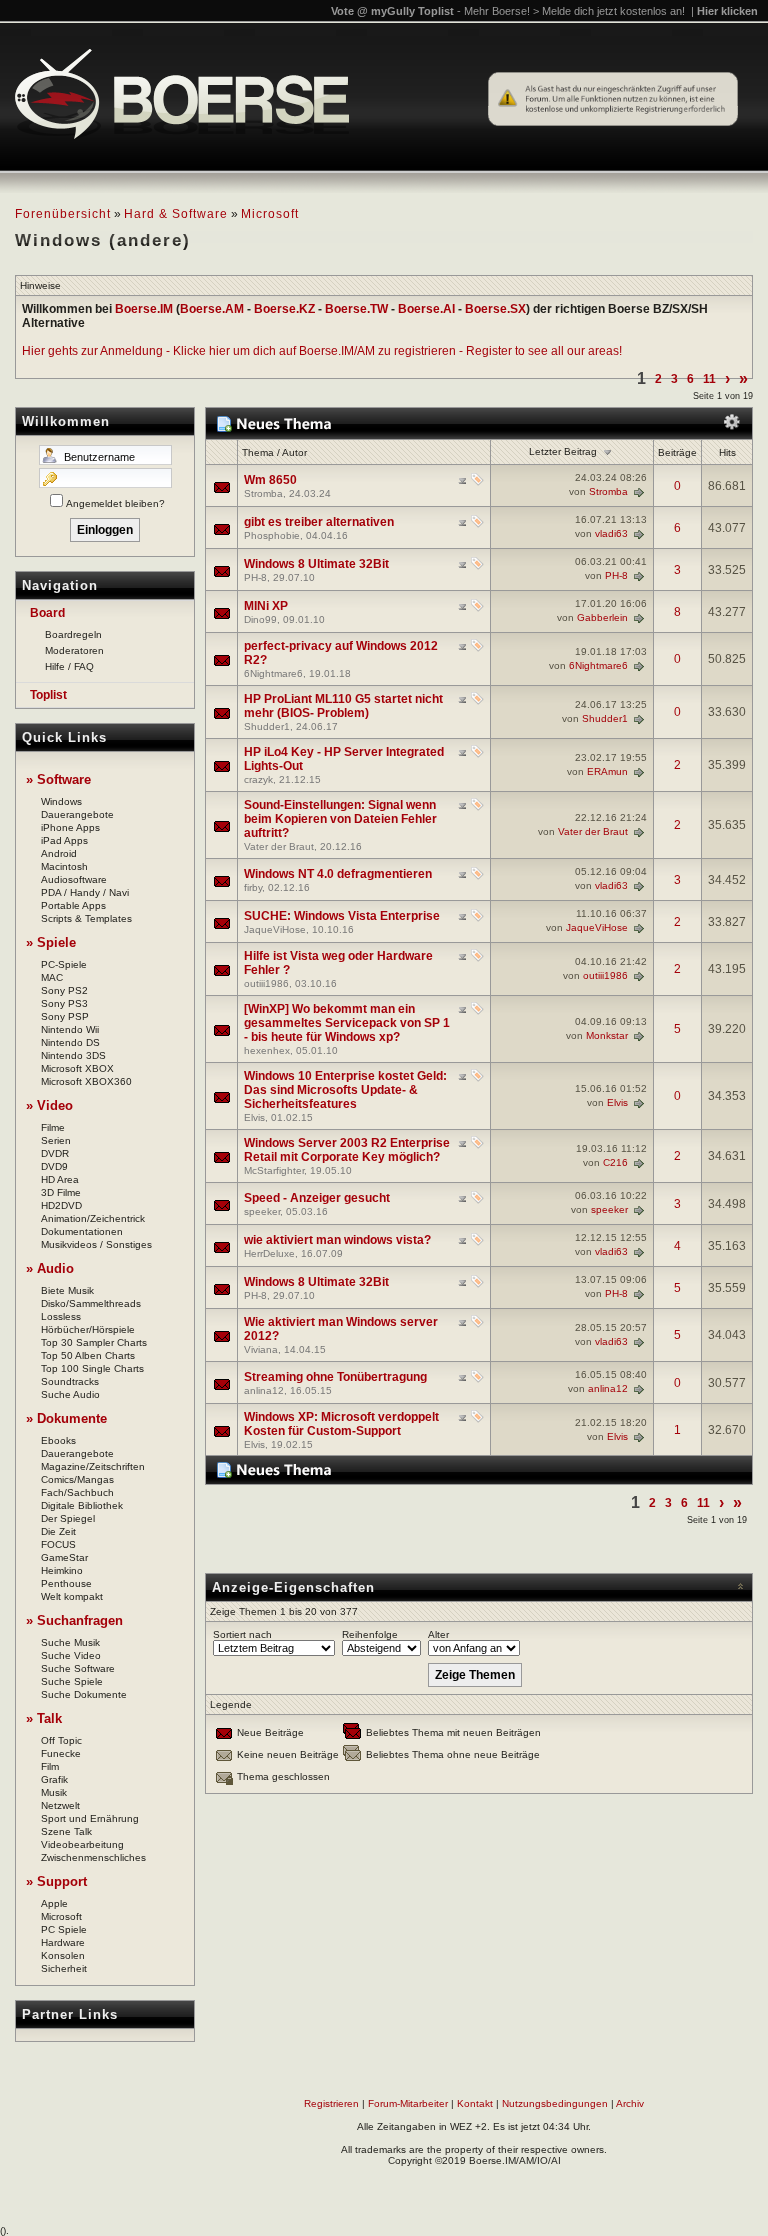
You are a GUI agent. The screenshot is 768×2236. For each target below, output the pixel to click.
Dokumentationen (82, 1231)
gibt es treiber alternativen (319, 522)
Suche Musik (70, 1642)
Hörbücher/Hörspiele (88, 1329)
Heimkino (62, 1570)
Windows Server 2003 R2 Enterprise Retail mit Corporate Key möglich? (347, 1150)
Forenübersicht (63, 214)
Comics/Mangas (77, 1479)
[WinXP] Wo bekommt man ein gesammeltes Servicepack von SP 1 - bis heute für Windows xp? (347, 1023)
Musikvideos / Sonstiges (96, 1244)
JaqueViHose (275, 929)
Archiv (630, 2103)
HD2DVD (61, 1205)
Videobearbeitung (82, 1844)
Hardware (63, 1942)
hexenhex (267, 1050)
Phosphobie (272, 535)
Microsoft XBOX (77, 1068)
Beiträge (677, 452)
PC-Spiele (64, 964)
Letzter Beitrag (563, 451)
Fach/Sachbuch (77, 1492)
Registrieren (331, 2103)
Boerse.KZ (284, 309)
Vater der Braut (279, 846)
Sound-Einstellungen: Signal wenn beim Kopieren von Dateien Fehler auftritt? (340, 819)
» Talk (44, 1718)
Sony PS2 (64, 990)
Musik (54, 1792)
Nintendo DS (70, 1042)
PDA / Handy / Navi (85, 892)
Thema (258, 452)
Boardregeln (73, 634)
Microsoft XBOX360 (86, 1081)
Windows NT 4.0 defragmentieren (338, 874)
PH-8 (255, 577)
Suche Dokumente (84, 1694)
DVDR (55, 1153)
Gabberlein (602, 617)
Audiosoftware (74, 879)
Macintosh (64, 866)
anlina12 (264, 1390)
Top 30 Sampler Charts (94, 1342)
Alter (438, 1634)
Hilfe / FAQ (69, 666)
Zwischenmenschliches (93, 1857)
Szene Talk (66, 1831)
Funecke (61, 1753)
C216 (615, 1162)
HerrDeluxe (269, 1253)
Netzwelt (60, 1805)
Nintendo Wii (70, 1029)
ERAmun (607, 771)
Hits (727, 452)
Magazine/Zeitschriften (93, 1466)
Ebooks (58, 1440)
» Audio (50, 1268)
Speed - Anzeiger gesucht (317, 1198)
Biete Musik (67, 1290)
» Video (49, 1105)
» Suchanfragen (74, 1620)
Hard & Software (176, 214)
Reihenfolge (370, 1634)
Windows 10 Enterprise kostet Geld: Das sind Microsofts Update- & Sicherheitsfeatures (345, 1090)
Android (59, 853)
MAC (52, 977)
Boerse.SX (495, 309)
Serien (56, 1140)
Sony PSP (65, 1016)
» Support (56, 1881)
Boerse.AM (212, 309)
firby (253, 887)
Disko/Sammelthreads (91, 1303)
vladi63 (611, 533)
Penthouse (66, 1583)
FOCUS (58, 1544)
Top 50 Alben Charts (88, 1355)
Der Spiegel (68, 1518)
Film (50, 1766)
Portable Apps (73, 905)
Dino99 (260, 619)
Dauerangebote (77, 814)
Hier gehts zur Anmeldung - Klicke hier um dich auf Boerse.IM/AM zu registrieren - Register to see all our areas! (322, 351)
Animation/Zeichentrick (93, 1218)
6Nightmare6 (273, 673)
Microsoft (270, 214)
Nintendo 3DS (73, 1055)
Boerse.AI (426, 309)
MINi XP (266, 606)
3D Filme (61, 1192)
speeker (262, 1211)
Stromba (263, 493)
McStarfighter (274, 1170)
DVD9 (54, 1166)
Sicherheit (64, 1968)
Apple (54, 1903)
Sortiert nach (242, 1634)
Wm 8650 (270, 480)
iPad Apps (64, 840)
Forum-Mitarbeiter (408, 2103)
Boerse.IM (144, 309)
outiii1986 (266, 983)
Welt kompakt (72, 1596)
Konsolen (63, 1955)
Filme (53, 1127)
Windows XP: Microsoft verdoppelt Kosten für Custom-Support (341, 1424)
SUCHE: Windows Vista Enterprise (342, 916)
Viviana (261, 1349)
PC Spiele (64, 1929)
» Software (58, 779)
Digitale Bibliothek (82, 1505)
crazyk (258, 779)
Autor (294, 452)
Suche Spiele (72, 1681)
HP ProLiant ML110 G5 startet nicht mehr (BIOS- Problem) (343, 706)
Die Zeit (58, 1531)
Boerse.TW (356, 309)
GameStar (64, 1557)
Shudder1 (267, 726)
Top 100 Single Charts (92, 1368)
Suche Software (78, 1668)
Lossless (61, 1316)
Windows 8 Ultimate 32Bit (316, 564)
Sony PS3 (64, 1003)
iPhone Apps (70, 827)
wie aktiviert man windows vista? (337, 1240)
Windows (61, 801)
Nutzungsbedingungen (555, 2103)
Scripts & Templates (86, 918)
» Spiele (51, 942)
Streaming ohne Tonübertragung (335, 1377)
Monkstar (607, 1035)
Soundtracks (70, 1381)
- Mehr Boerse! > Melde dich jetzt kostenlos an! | (607, 11)
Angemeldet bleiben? (115, 503)
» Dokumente (66, 1418)
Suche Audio (70, 1394)
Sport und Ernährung (90, 1818)
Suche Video (71, 1655)
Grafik (54, 1779)
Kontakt (475, 2103)
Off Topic (61, 1740)
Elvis (254, 1117)
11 (709, 379)
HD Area (60, 1179)
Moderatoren (74, 650)
